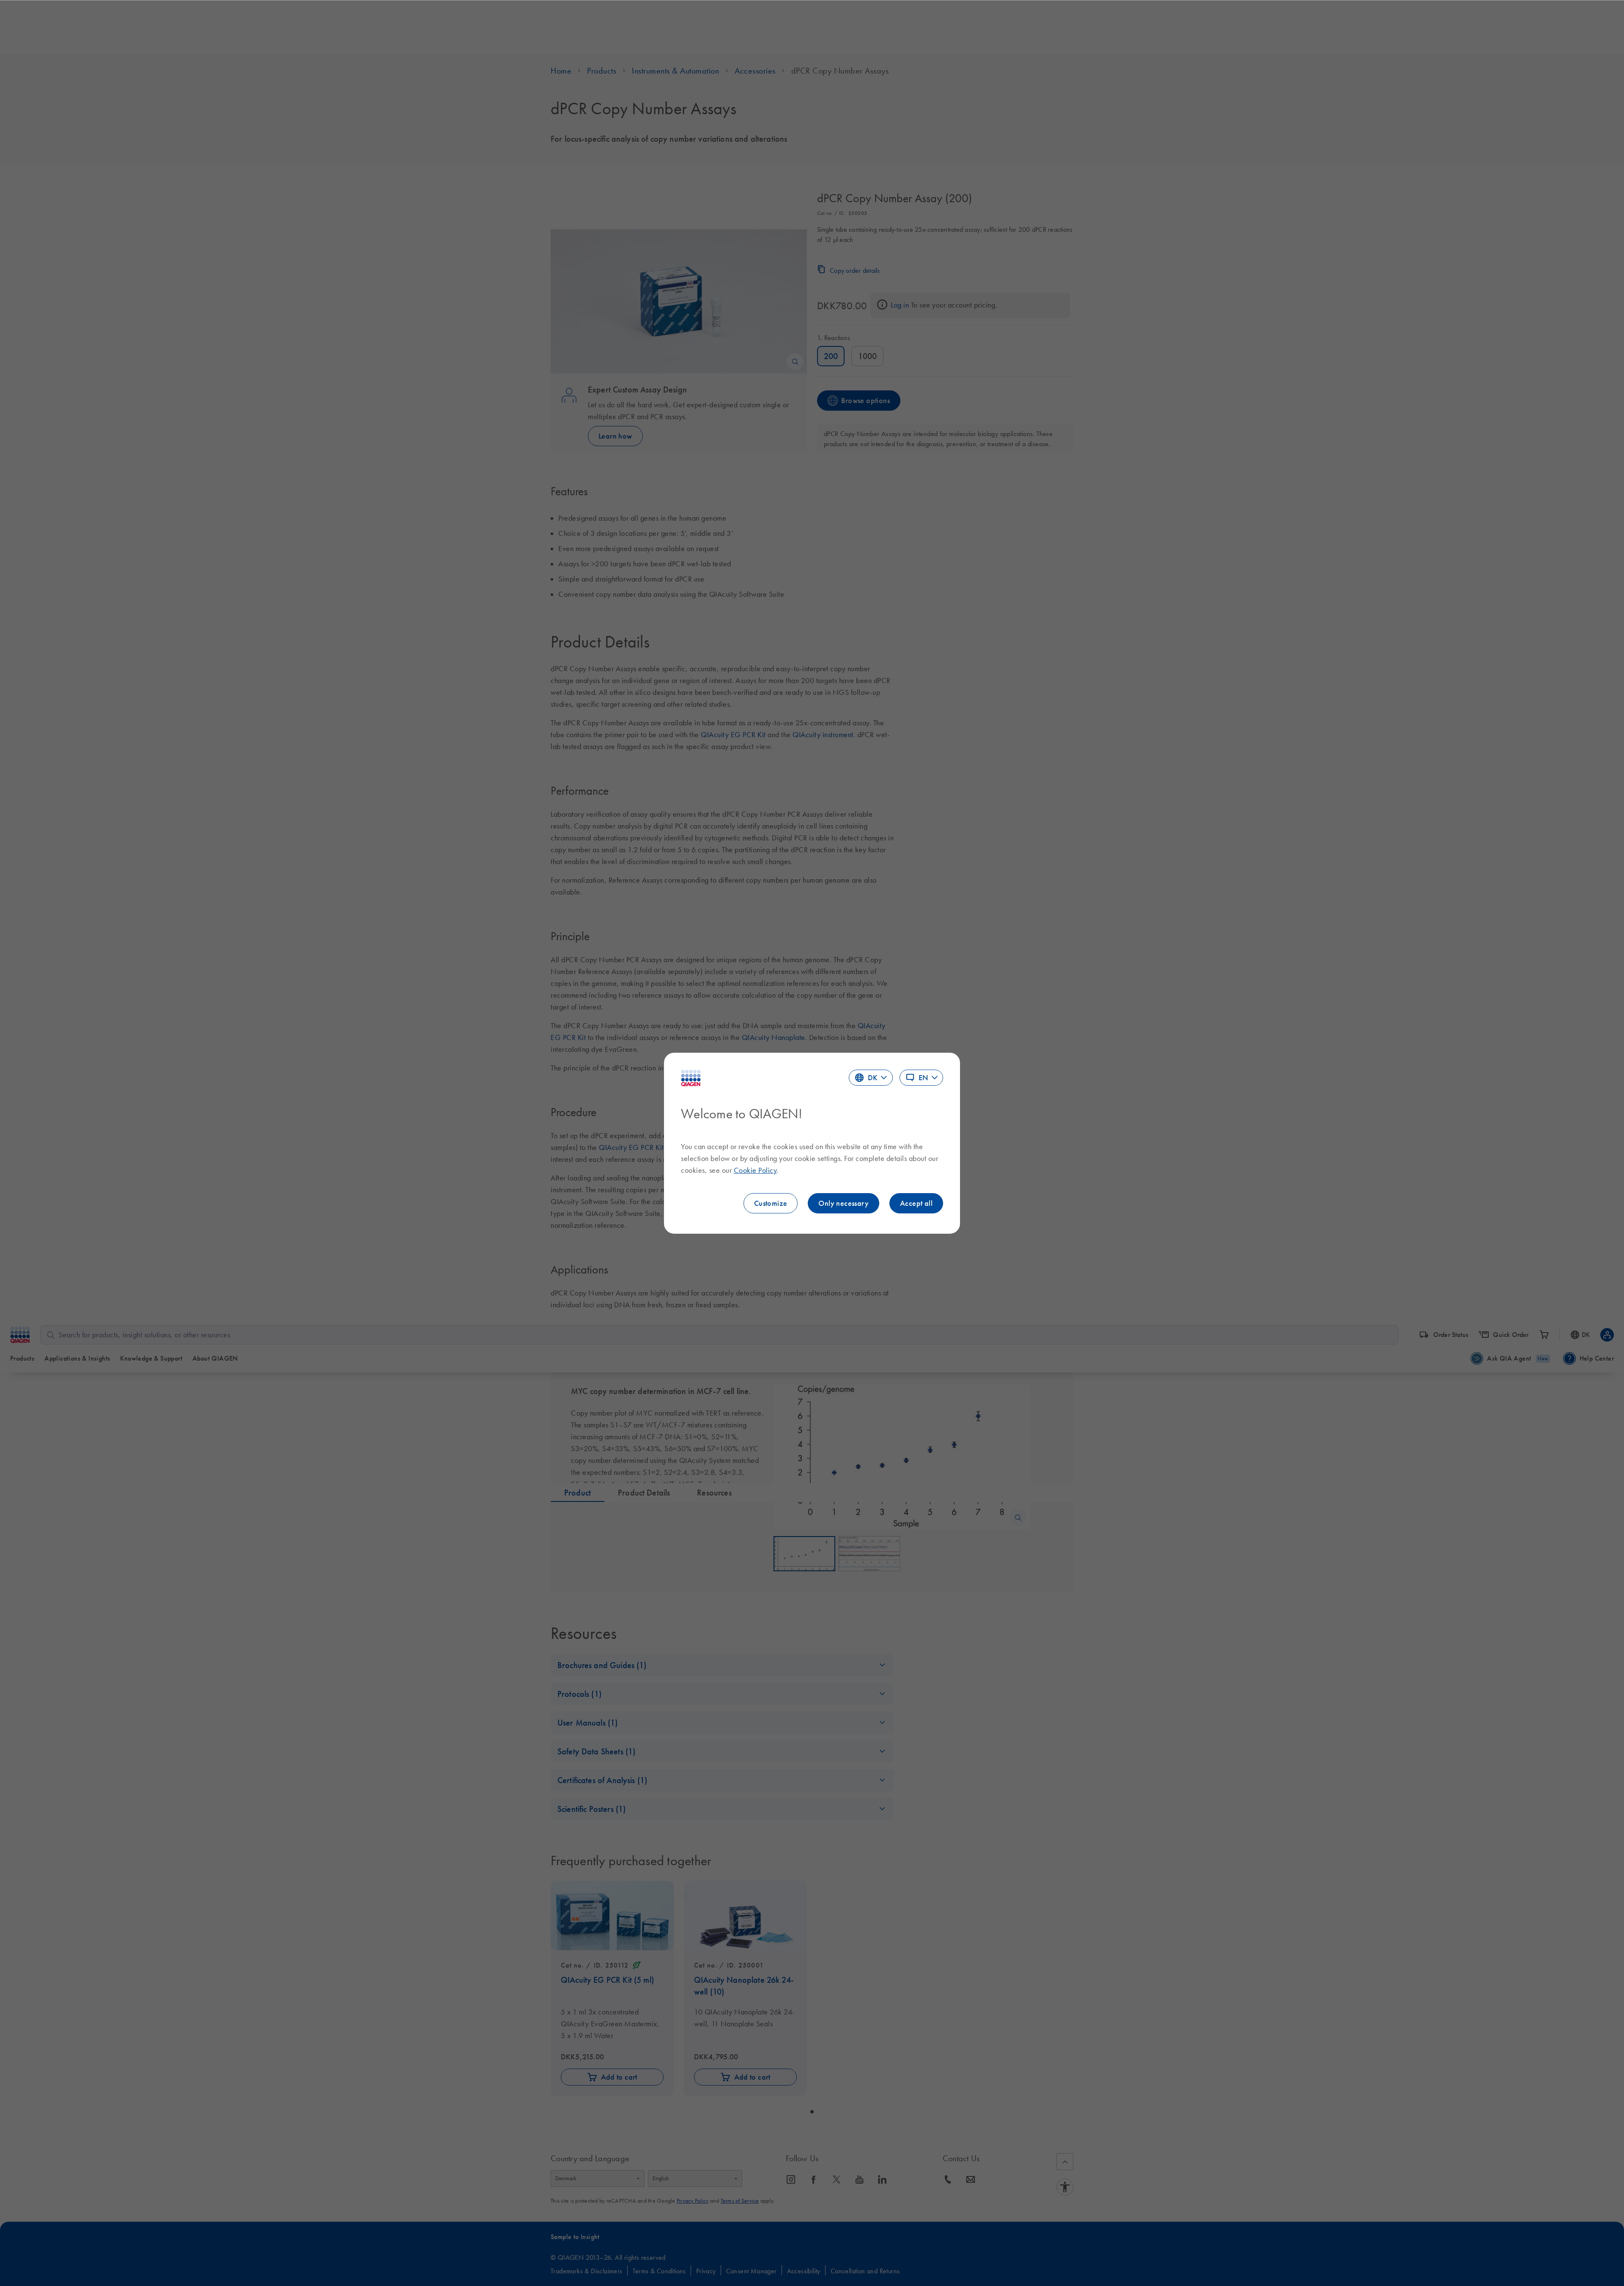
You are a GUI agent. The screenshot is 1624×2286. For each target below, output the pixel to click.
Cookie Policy (755, 1170)
